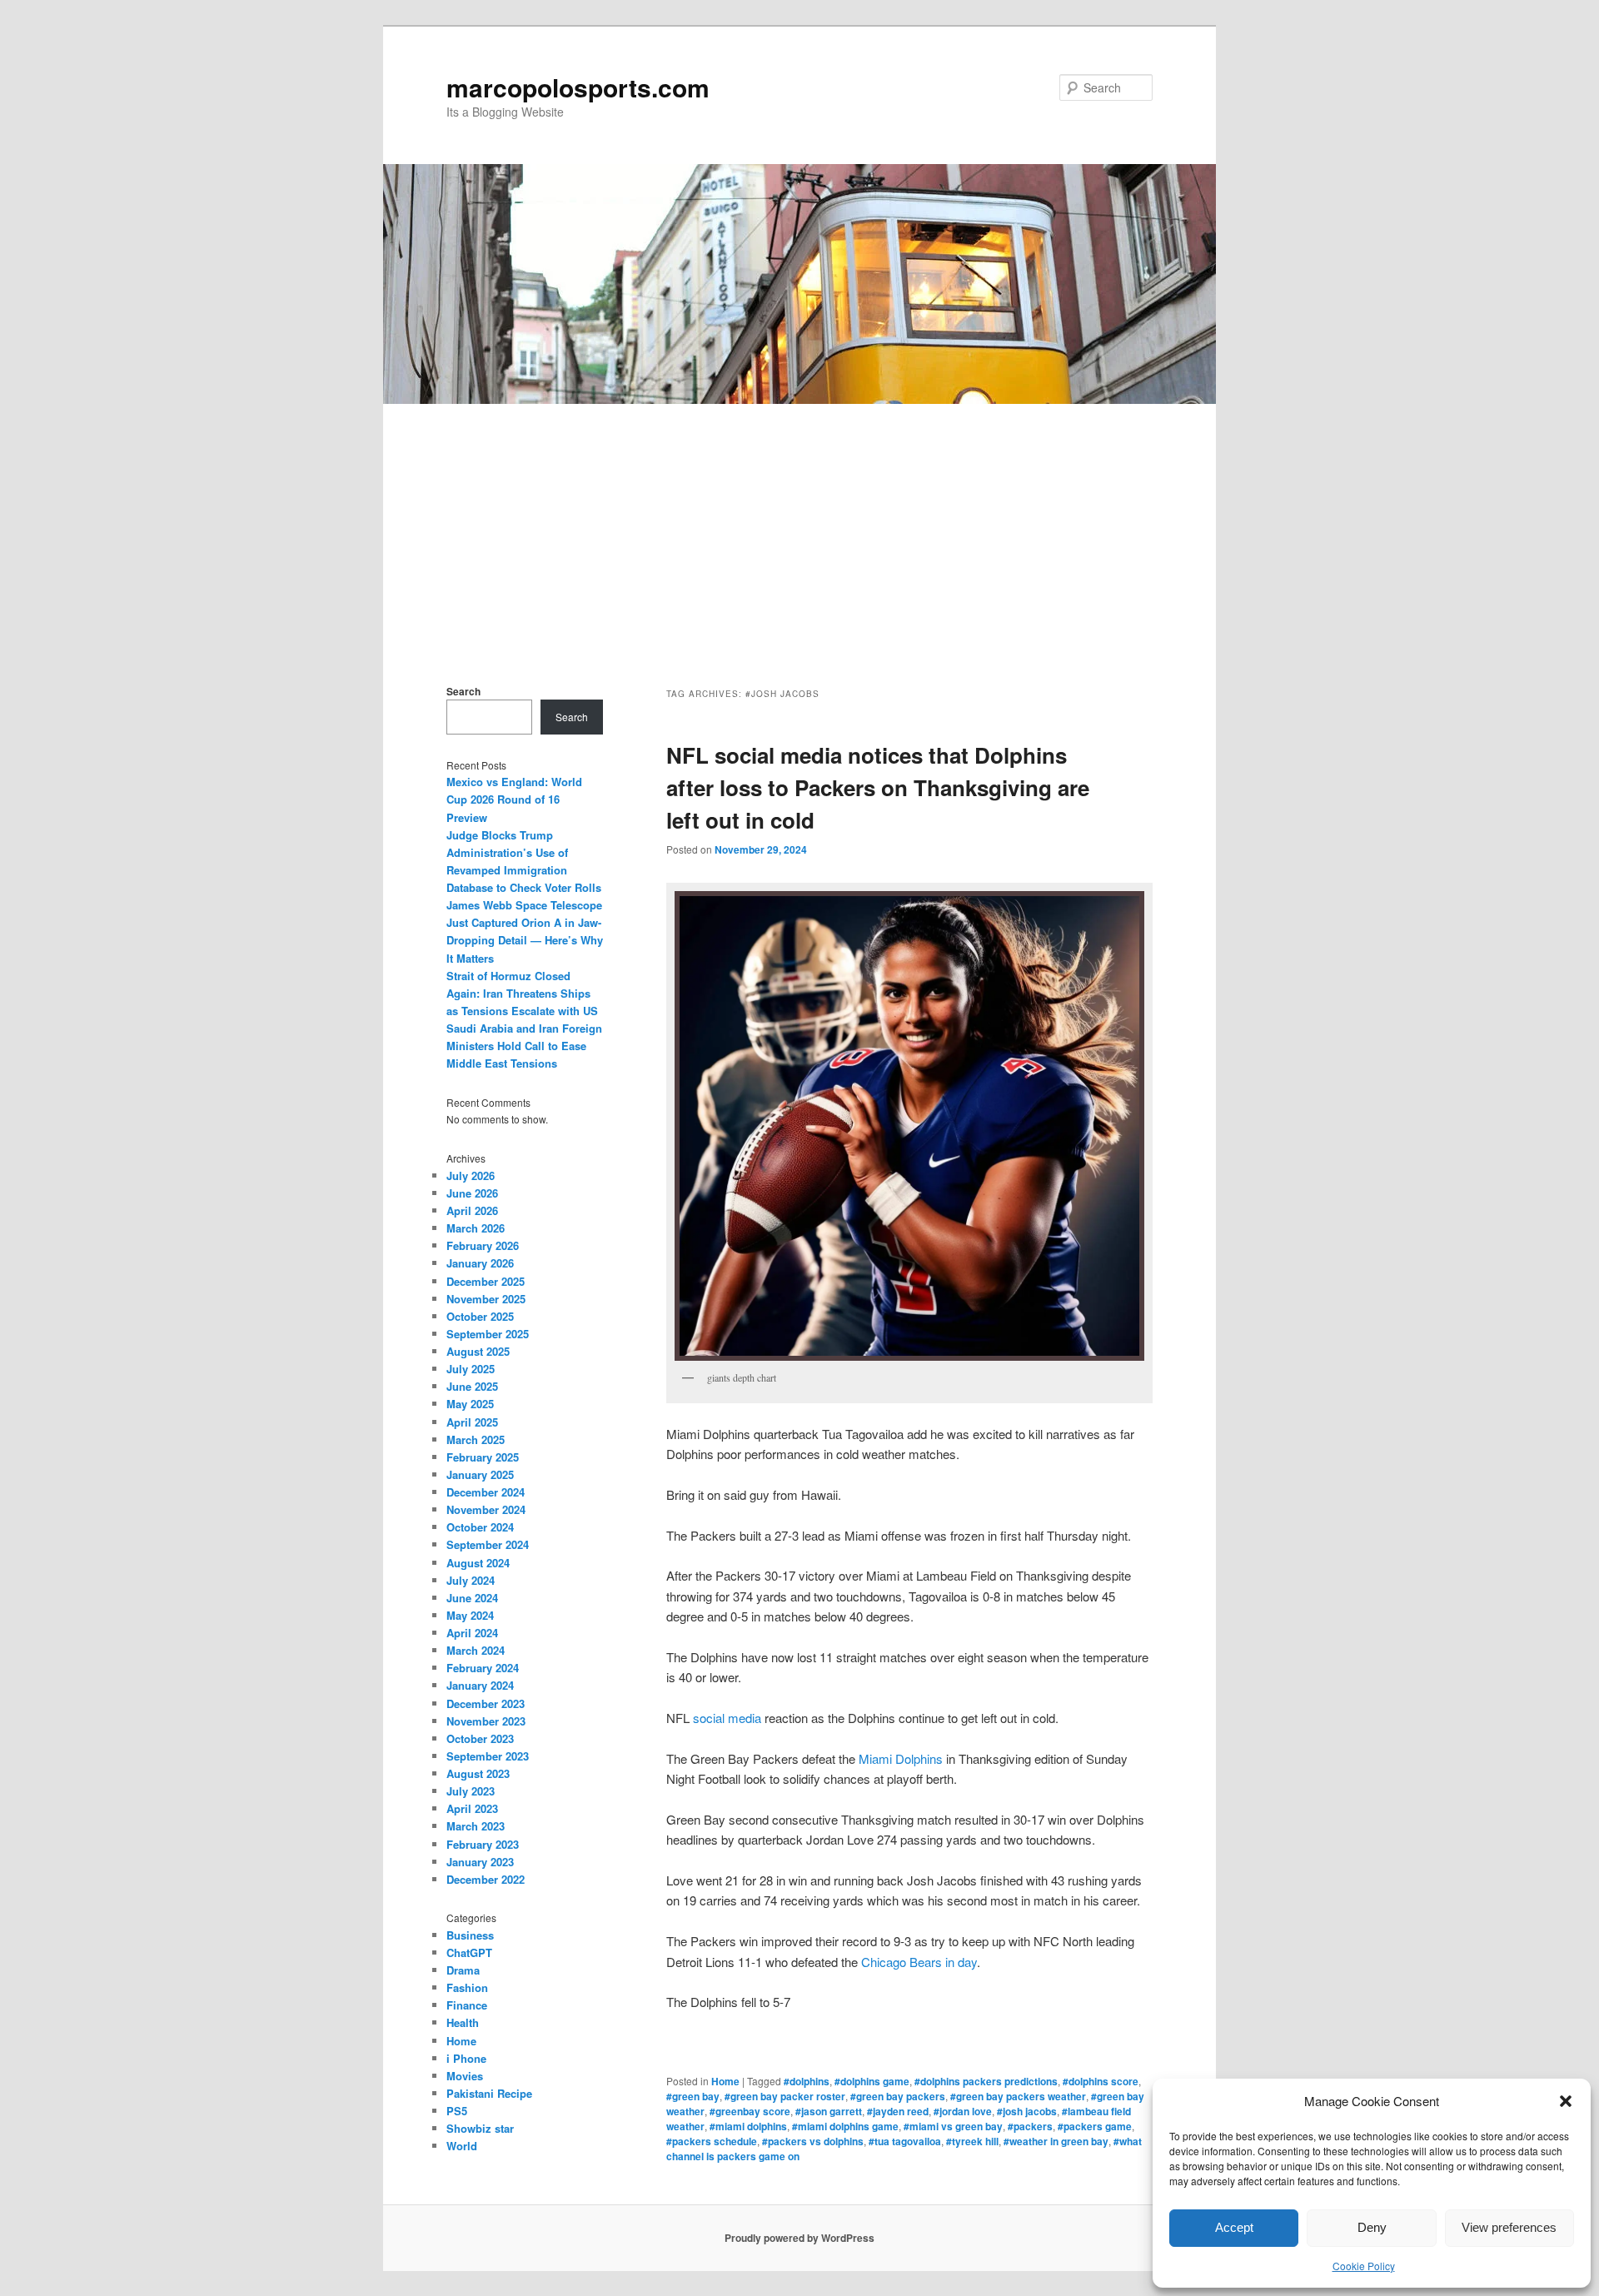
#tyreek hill (972, 2141)
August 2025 (478, 1351)
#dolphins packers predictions (986, 2081)
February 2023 (483, 1844)
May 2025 (470, 1404)
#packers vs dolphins (813, 2141)
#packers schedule (712, 2141)
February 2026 (483, 1245)
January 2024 (480, 1685)
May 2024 (470, 1615)
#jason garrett (829, 2111)
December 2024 (486, 1492)
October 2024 (480, 1527)
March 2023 (476, 1826)
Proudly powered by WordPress (799, 2238)
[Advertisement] (799, 529)
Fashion (467, 1987)
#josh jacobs (1027, 2111)
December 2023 (486, 1703)
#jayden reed (898, 2111)
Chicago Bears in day (919, 1962)
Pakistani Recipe (489, 2093)
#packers (1030, 2126)
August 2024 (478, 1563)
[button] (1566, 2101)
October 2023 (480, 1738)
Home (725, 2081)
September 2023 (488, 1756)
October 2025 (480, 1316)
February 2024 (483, 1668)
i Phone (466, 2058)
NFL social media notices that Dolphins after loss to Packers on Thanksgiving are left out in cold (878, 787)
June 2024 (472, 1598)
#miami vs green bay (953, 2126)
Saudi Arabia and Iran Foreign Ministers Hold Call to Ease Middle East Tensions (524, 1046)
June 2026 (472, 1193)
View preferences (1509, 2227)
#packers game (1095, 2126)
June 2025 (472, 1386)
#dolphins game (872, 2081)
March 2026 (476, 1228)
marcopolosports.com (578, 87)
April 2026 (472, 1210)
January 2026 (480, 1263)
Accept (1234, 2227)
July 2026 (471, 1175)
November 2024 (486, 1509)
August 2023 (478, 1773)
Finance (467, 2005)
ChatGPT (469, 1952)
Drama (463, 1970)
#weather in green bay (1056, 2141)
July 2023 (471, 1791)
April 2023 (472, 1808)
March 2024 (476, 1650)
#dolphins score (1101, 2081)
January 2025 (480, 1474)
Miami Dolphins (901, 1758)
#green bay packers (898, 2096)
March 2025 (476, 1439)
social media (727, 1718)
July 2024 (471, 1580)
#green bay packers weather (1018, 2096)
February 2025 (483, 1457)
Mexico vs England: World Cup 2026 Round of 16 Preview (514, 799)
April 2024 (472, 1633)
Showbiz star (480, 2128)
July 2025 (471, 1369)
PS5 (457, 2111)
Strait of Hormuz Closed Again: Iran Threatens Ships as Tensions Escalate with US (522, 993)
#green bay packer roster (785, 2096)
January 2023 (480, 1862)
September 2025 (488, 1334)
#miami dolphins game (845, 2126)
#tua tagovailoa (905, 2141)
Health (463, 2022)
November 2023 (486, 1721)
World (462, 2146)
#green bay (693, 2096)
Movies (465, 2076)
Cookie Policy (1364, 2266)
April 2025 (472, 1422)
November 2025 (486, 1299)
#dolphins (807, 2081)
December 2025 (486, 1281)
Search (463, 691)
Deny (1372, 2227)
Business (470, 1935)
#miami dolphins (748, 2126)
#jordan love (963, 2111)
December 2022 (486, 1879)
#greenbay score (750, 2111)
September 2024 (488, 1544)
